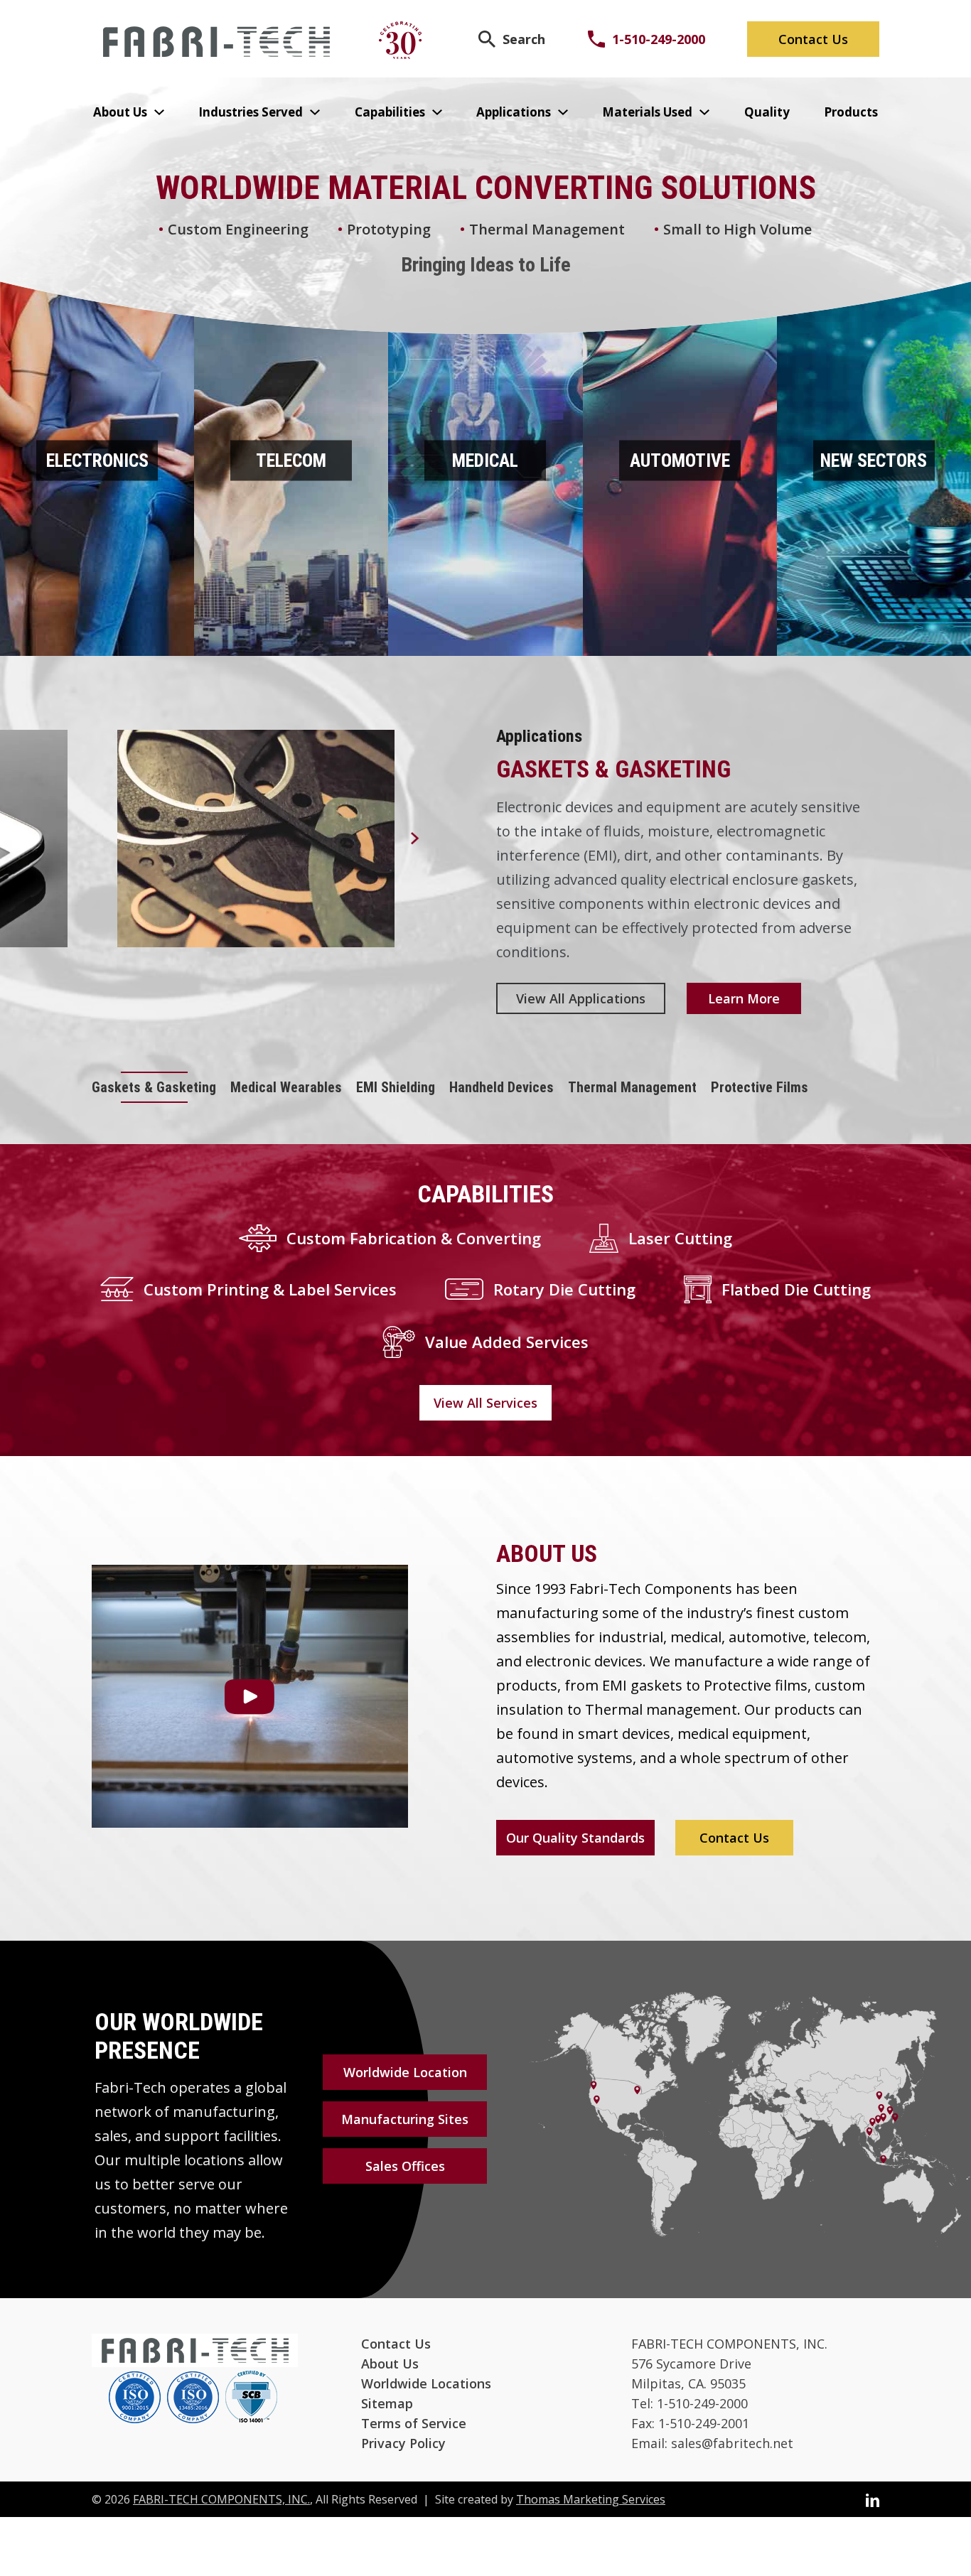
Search (524, 39)
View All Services (485, 1403)
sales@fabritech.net (732, 2443)
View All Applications (581, 998)
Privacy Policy (403, 2443)
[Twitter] (873, 2499)
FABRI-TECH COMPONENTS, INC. (221, 2499)
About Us (390, 2364)
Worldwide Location (405, 2072)
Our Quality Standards (575, 1838)
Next (415, 839)
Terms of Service (414, 2423)
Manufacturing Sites (405, 2119)
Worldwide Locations (426, 2383)
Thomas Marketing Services (591, 2499)
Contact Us (813, 39)
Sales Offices (405, 2166)
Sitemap (387, 2403)
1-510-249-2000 (659, 39)
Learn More (744, 998)
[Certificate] (135, 2399)
